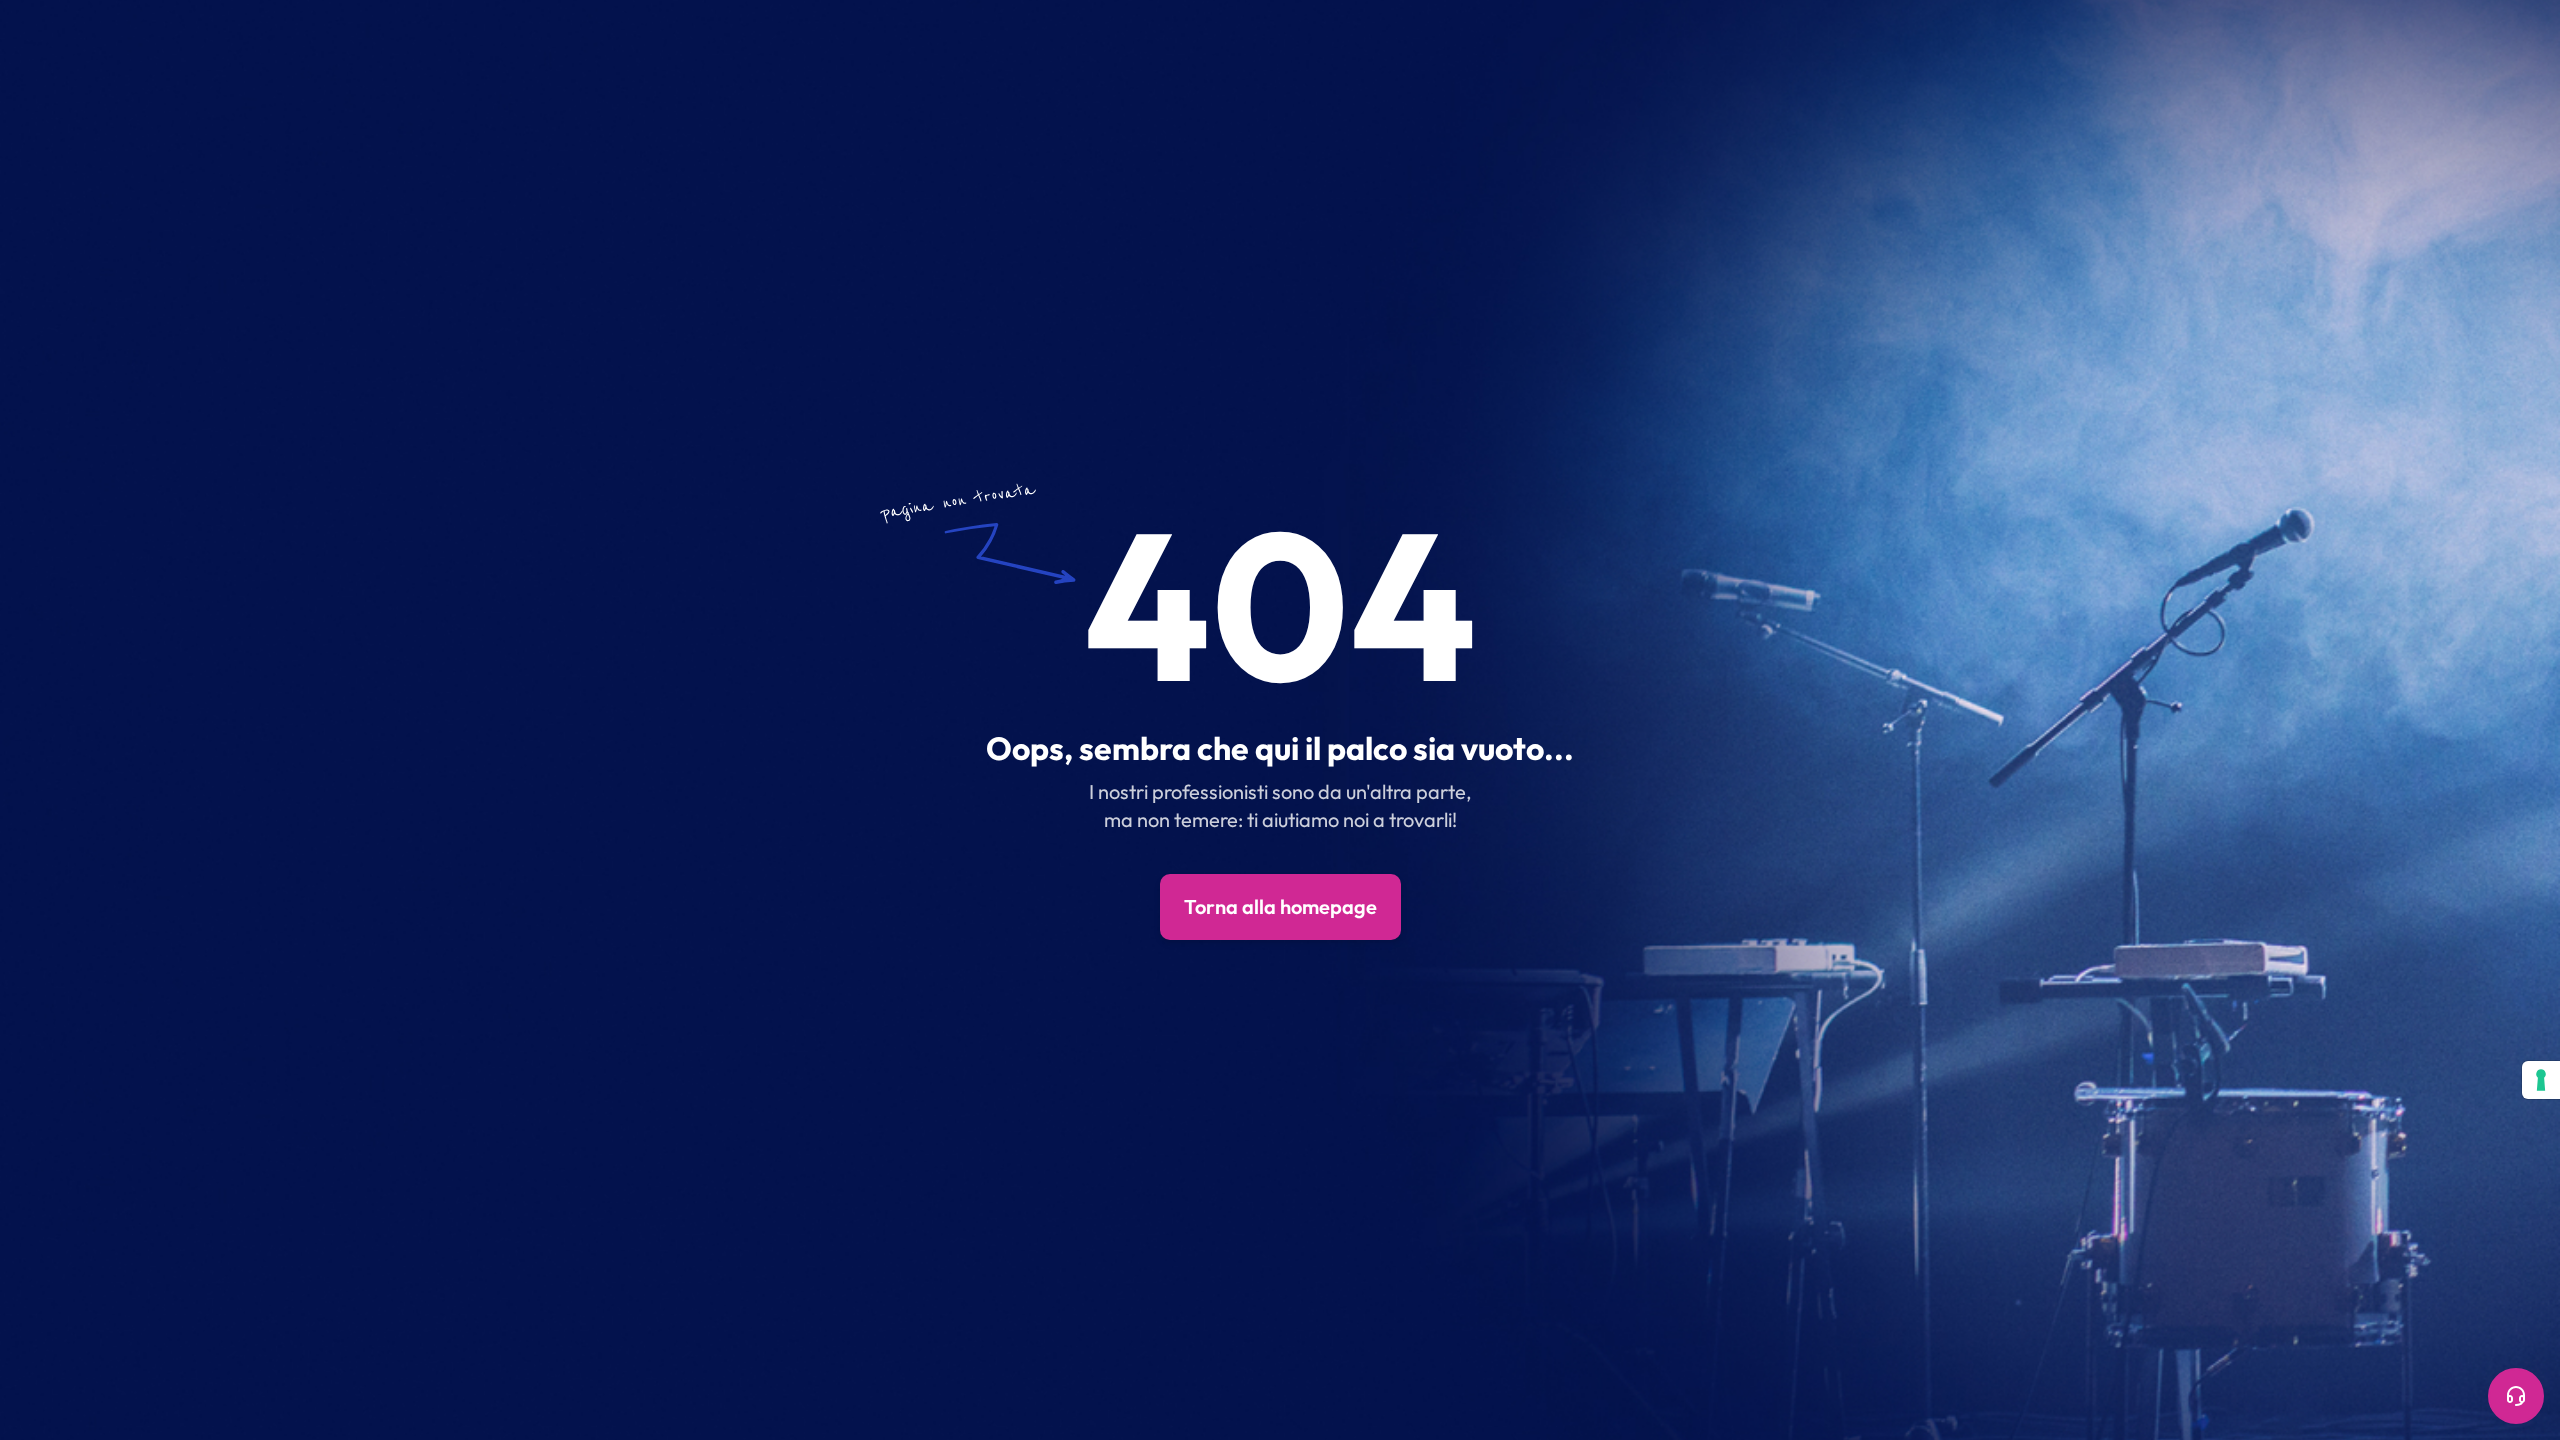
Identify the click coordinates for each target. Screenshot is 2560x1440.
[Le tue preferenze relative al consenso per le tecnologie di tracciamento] (2541, 1080)
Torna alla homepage (1280, 906)
